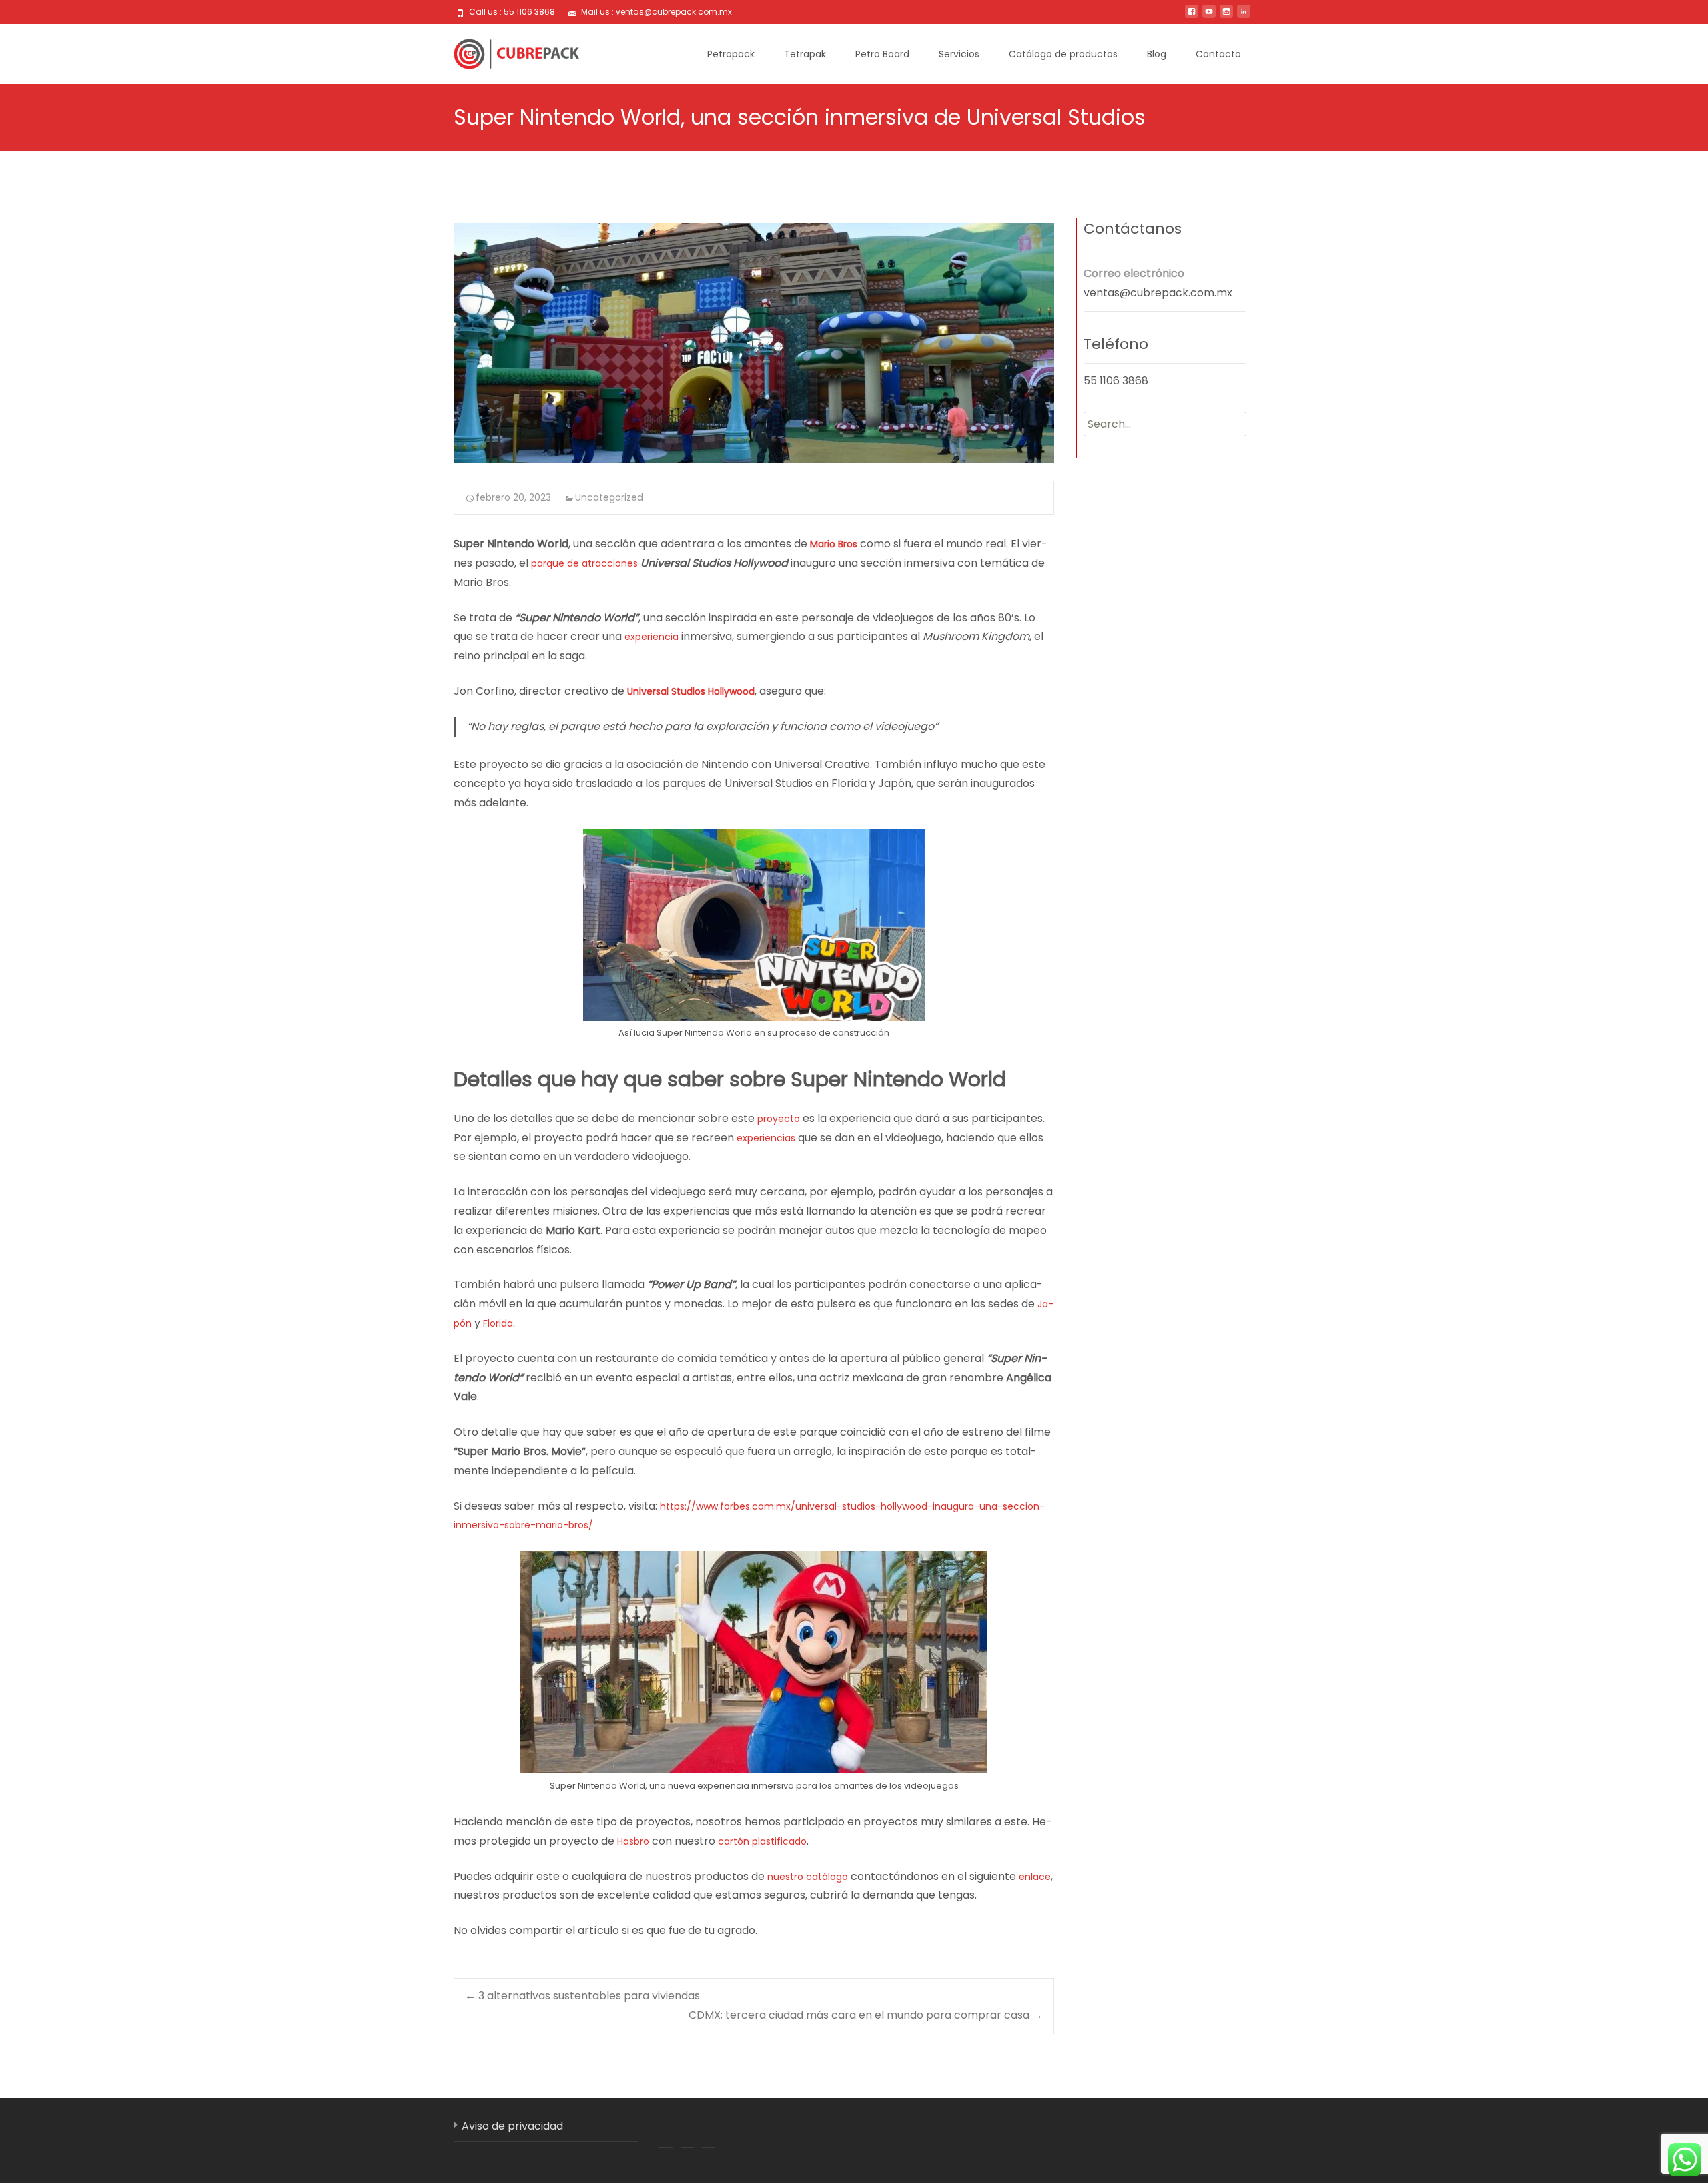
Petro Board (882, 54)
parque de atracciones (584, 563)
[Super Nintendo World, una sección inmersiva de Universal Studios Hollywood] (754, 343)
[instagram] (1226, 16)
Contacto (1218, 54)
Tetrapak (805, 54)
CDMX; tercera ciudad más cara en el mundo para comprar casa (866, 2015)
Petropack (731, 54)
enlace (1035, 1877)
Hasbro (633, 1841)
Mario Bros (834, 544)
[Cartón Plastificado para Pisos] (506, 51)
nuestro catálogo (808, 1877)
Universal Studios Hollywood (691, 691)
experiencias (766, 1138)
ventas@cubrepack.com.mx (1158, 293)
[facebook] (1192, 16)
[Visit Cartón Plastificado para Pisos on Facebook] (666, 2132)
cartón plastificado (762, 1841)
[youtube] (1209, 16)
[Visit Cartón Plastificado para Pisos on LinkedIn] (687, 2132)
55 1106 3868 (1116, 381)
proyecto (779, 1119)
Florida (498, 1323)
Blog (1157, 54)
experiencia (652, 637)
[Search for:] (1165, 424)
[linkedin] (1244, 16)
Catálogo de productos (1063, 54)
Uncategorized (609, 497)
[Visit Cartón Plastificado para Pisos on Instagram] (709, 2132)
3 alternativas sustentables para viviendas (582, 1996)
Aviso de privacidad (512, 2126)
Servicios (959, 54)
